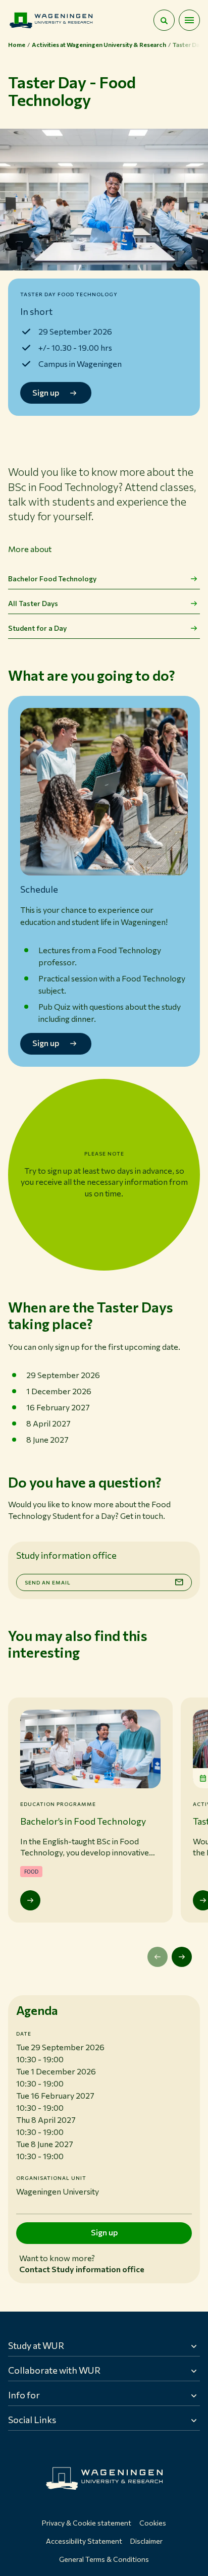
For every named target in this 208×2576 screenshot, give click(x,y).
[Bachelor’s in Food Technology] (30, 1900)
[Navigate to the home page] (51, 20)
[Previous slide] (158, 1957)
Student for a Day (37, 628)
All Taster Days (33, 603)
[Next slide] (182, 1957)
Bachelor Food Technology (52, 579)
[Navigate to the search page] (164, 20)
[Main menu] (189, 20)
